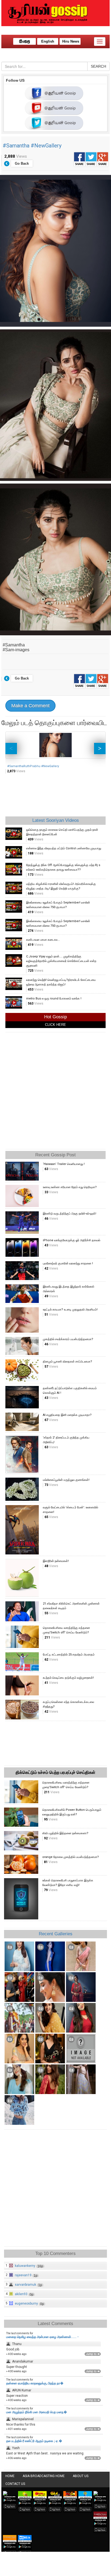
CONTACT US (15, 2484)
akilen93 (21, 2294)
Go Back (22, 163)
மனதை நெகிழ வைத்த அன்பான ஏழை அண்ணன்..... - (42, 2337)
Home (10, 2476)
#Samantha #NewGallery (32, 146)
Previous (11, 749)
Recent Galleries (56, 1934)
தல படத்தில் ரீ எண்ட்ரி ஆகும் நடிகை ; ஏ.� (34, 2441)
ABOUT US (81, 2476)
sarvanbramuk (25, 2285)
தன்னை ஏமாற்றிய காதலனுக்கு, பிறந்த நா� (35, 2383)
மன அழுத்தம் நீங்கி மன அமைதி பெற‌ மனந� (37, 2412)
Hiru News (71, 41)
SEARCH (98, 66)
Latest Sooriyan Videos (56, 820)
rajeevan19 (23, 2275)
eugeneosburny (26, 2303)
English (48, 41)
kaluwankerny (25, 2266)
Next (100, 749)
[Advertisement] (55, 1089)
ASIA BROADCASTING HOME (44, 2476)
